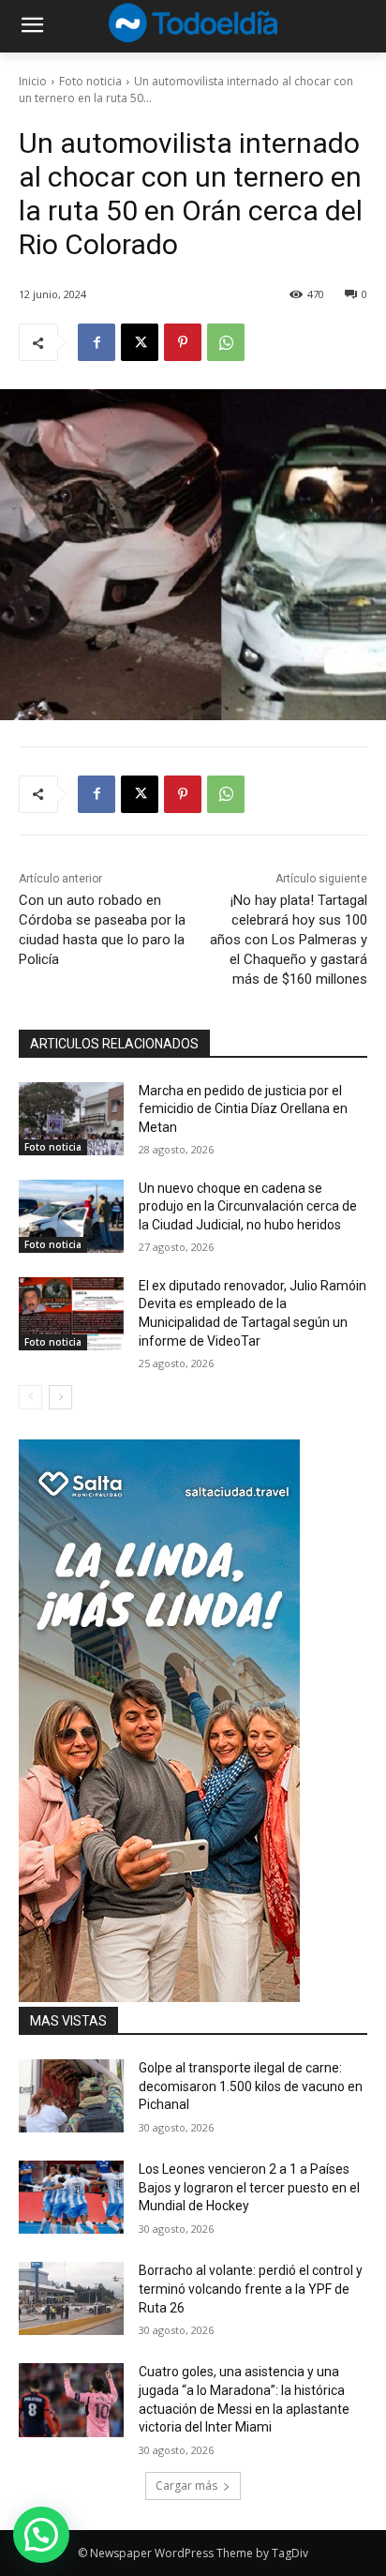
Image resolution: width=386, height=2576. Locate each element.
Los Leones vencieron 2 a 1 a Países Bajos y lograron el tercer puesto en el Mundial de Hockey (249, 2187)
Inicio (33, 81)
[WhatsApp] (226, 342)
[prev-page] (30, 1397)
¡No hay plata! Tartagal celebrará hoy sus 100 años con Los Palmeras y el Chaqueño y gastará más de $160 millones (289, 940)
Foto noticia (90, 81)
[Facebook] (96, 342)
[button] (41, 2535)
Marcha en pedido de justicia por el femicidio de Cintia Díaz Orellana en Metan (243, 1109)
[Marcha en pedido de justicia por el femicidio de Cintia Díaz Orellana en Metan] (71, 1119)
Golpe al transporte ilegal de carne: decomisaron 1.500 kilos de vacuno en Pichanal (251, 2086)
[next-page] (60, 1397)
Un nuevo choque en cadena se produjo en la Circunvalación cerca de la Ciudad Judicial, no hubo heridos (248, 1206)
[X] (140, 342)
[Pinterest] (183, 342)
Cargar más (186, 2486)
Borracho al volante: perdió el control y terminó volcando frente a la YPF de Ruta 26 (251, 2289)
